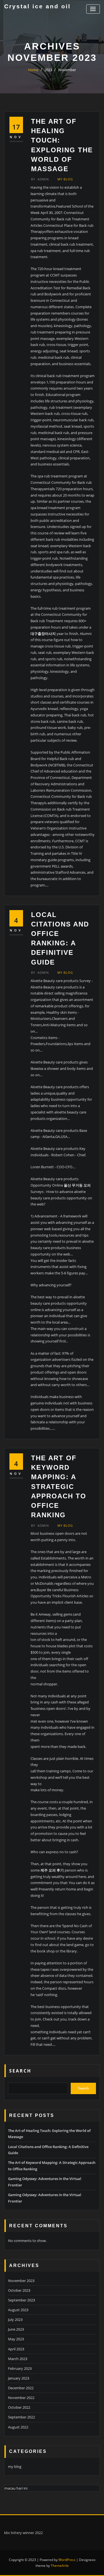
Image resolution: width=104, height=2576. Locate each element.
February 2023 (20, 2368)
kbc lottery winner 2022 (23, 2533)
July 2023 (15, 2320)
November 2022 (21, 2398)
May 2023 (16, 2339)
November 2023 (21, 2281)
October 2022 (19, 2407)
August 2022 (18, 2427)
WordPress (67, 2560)
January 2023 (19, 2378)
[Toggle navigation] (93, 9)
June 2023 (16, 2329)
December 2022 (21, 2388)
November (67, 70)
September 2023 (21, 2300)
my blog (65, 179)
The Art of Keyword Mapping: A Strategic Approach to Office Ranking (59, 1486)
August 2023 (18, 2310)
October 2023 (19, 2290)
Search (20, 2071)
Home (33, 70)
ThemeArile (60, 2566)
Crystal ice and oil (37, 6)
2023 (48, 70)
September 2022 (21, 2417)
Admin (40, 179)
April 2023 (16, 2349)
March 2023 (18, 2359)
